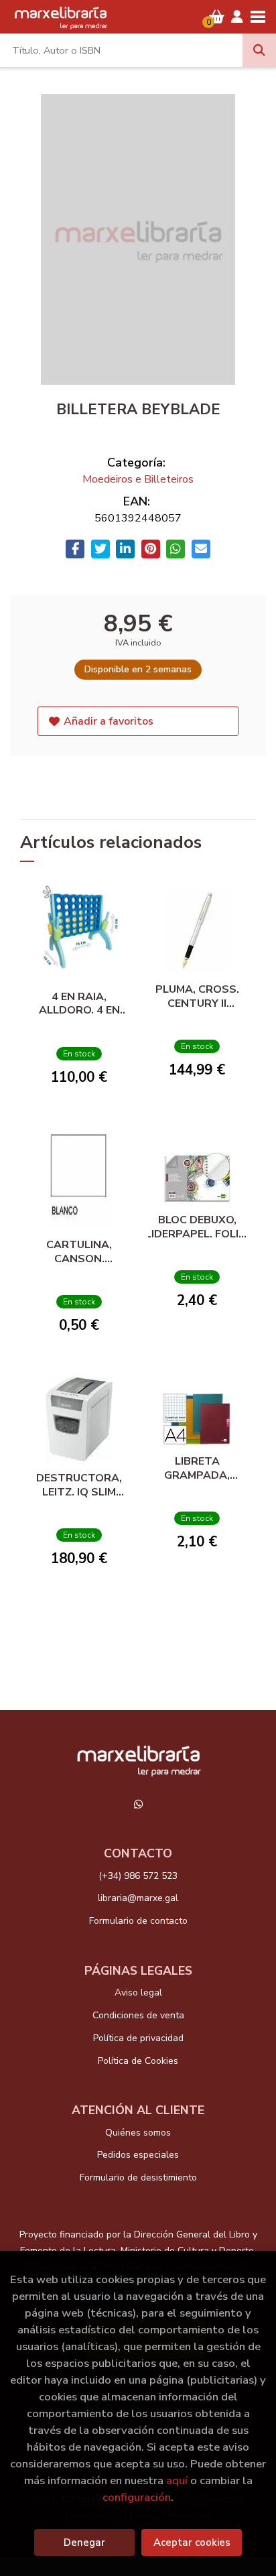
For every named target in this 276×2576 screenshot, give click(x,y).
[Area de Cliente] (237, 17)
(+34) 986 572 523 (138, 1876)
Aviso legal (138, 1992)
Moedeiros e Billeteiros (138, 479)
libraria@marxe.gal (138, 1898)
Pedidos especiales (138, 2155)
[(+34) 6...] (138, 1804)
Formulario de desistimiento (138, 2178)
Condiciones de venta (138, 2015)
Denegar (84, 2542)
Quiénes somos (138, 2133)
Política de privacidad (138, 2038)
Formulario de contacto (138, 1921)
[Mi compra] (217, 17)
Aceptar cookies (192, 2542)
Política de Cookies (138, 2061)
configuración (137, 2497)
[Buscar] (259, 50)
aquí (177, 2480)
